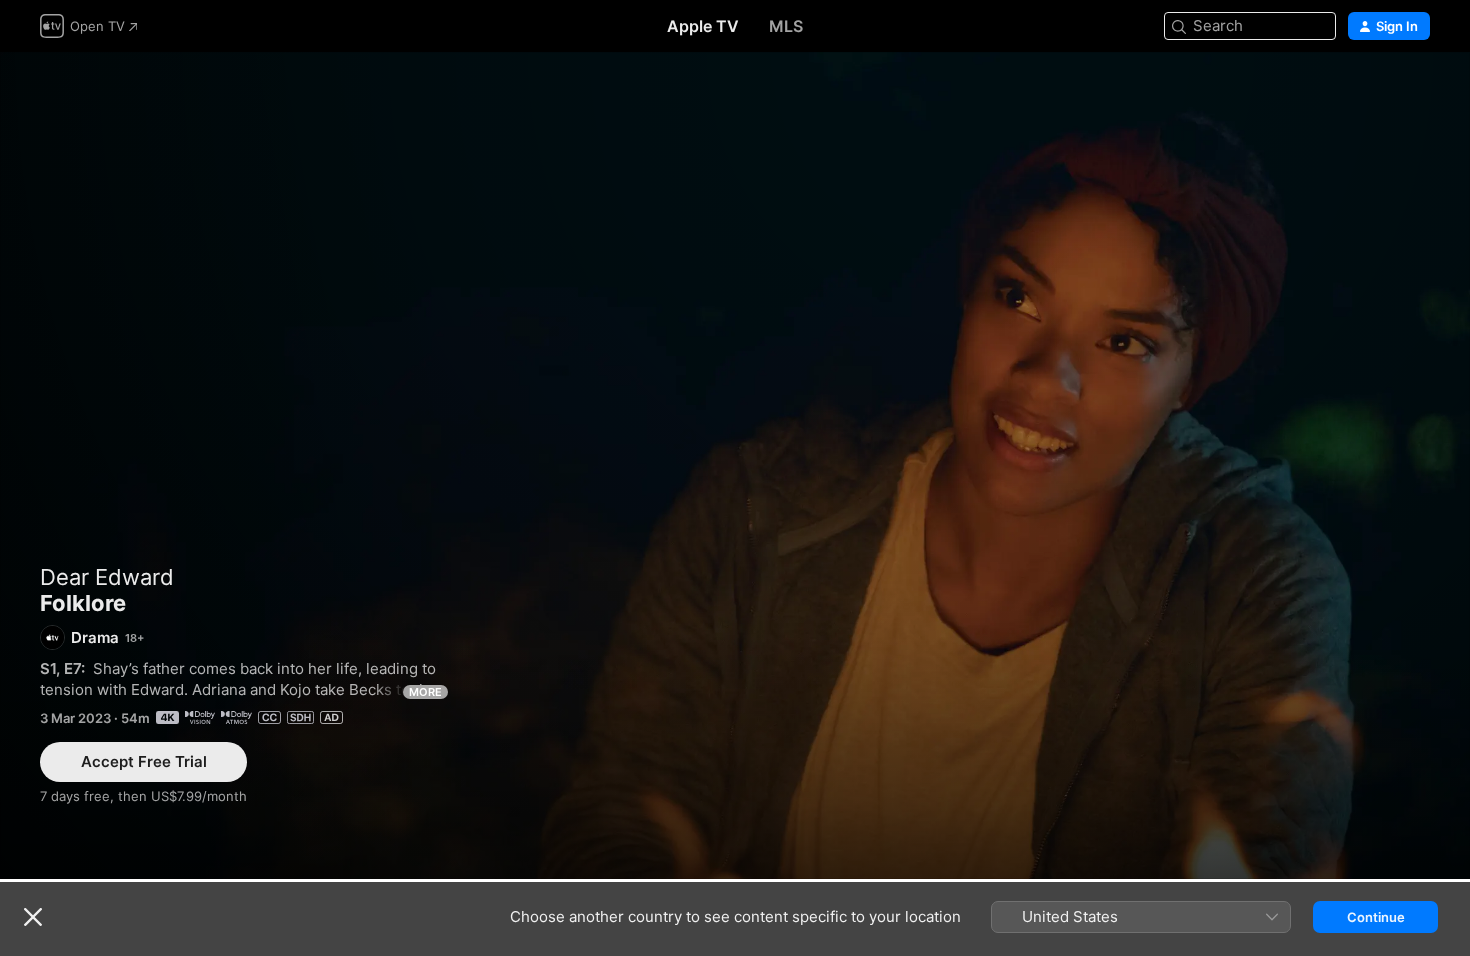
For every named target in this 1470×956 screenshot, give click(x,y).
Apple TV (703, 26)
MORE (425, 692)
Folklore (735, 465)
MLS (786, 26)
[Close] (33, 917)
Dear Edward (107, 577)
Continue (1376, 917)
